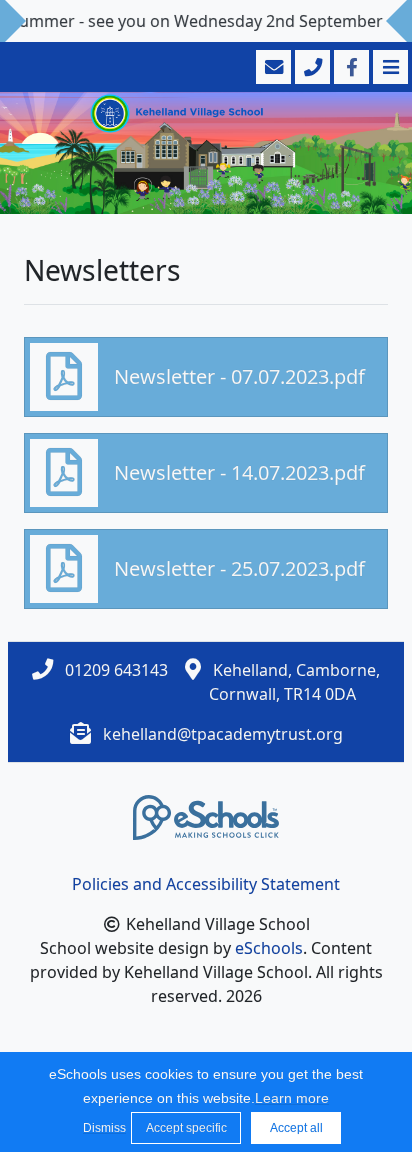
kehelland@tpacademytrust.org (223, 734)
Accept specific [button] (186, 1128)
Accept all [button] (296, 1128)
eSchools (269, 948)
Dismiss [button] (102, 1128)
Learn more (292, 1098)
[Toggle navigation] (388, 67)
